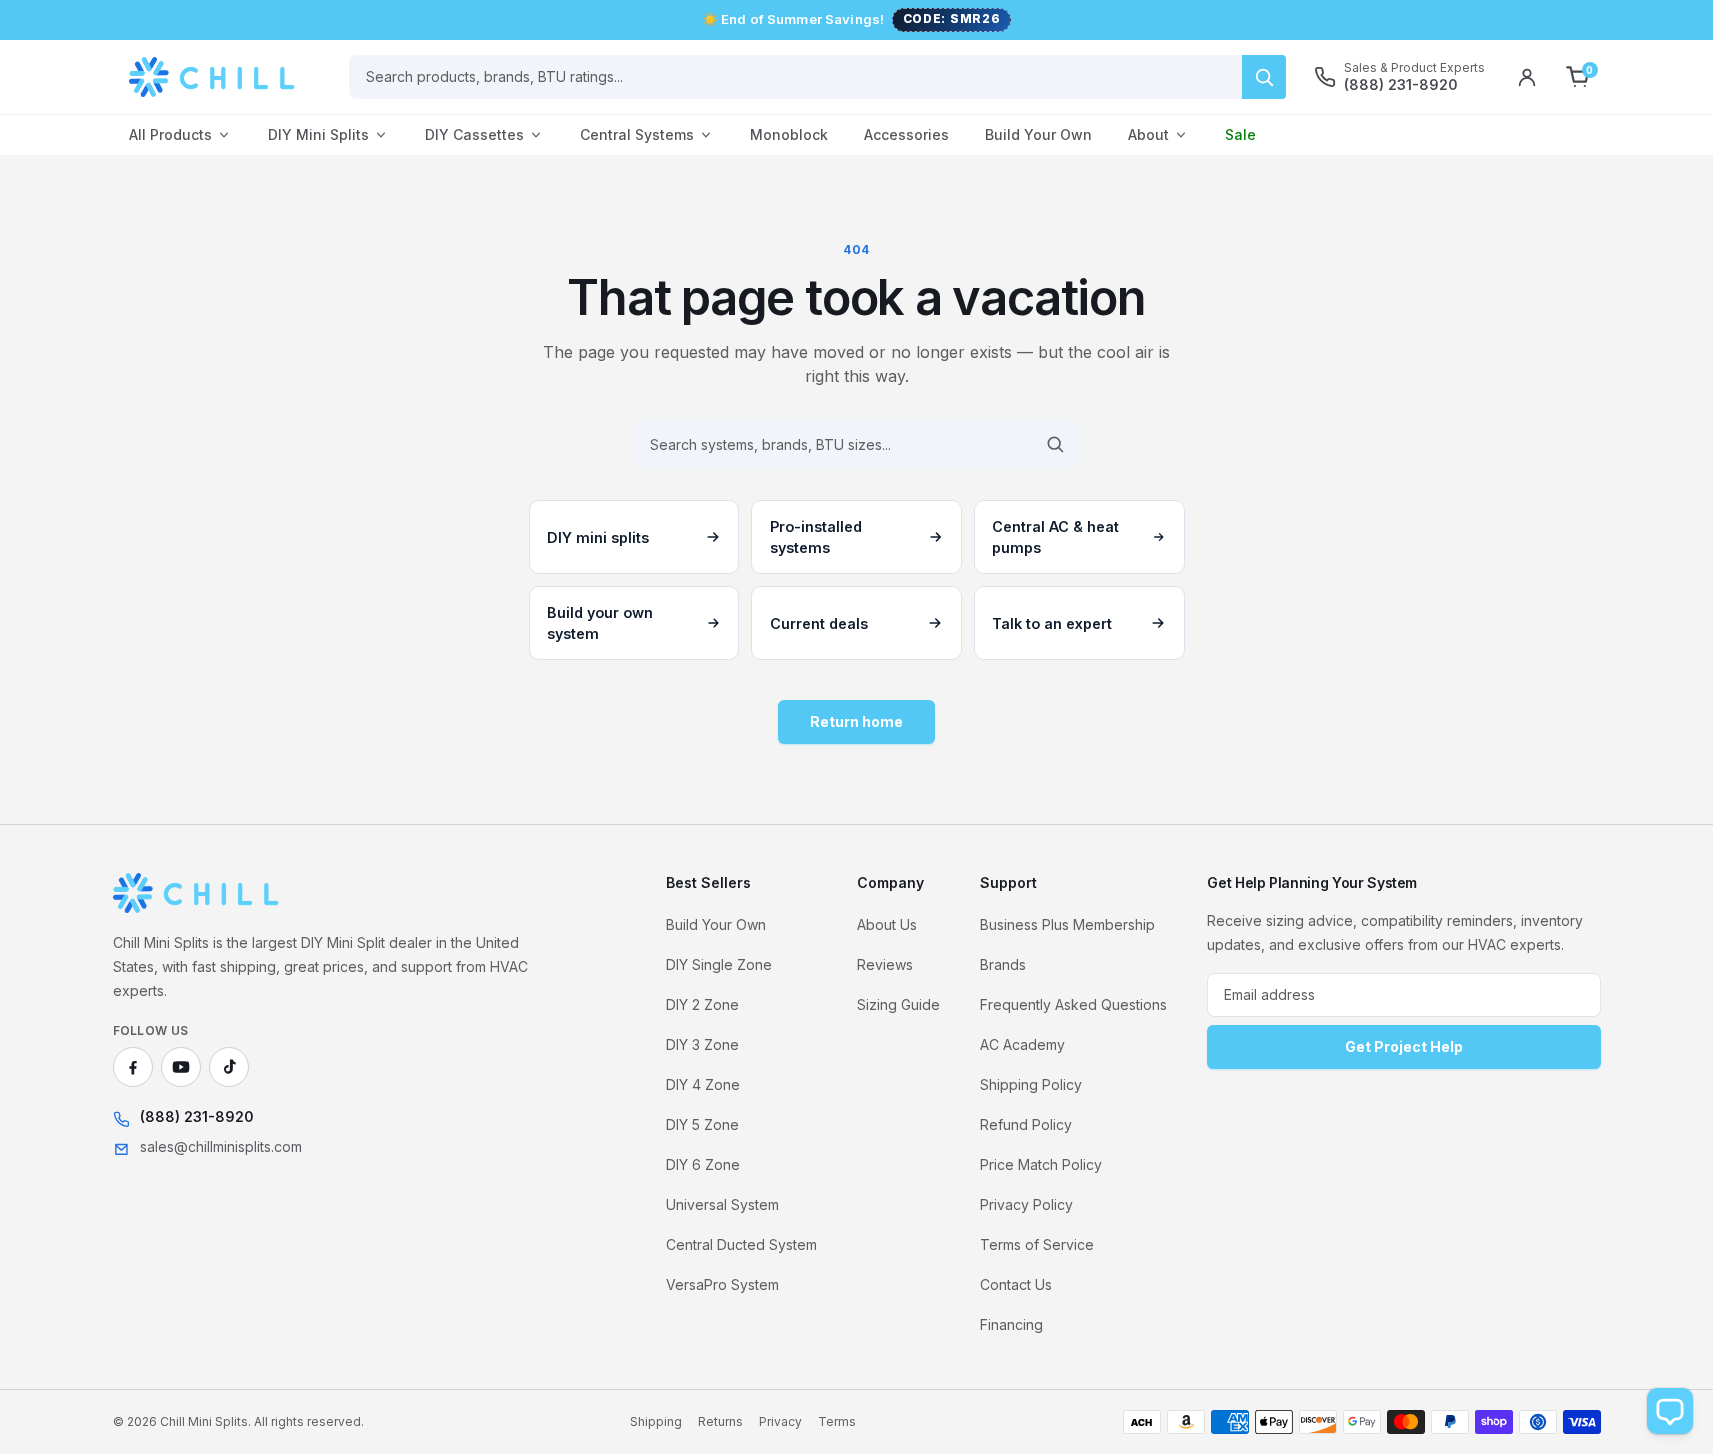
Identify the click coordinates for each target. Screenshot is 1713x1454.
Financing (1011, 1324)
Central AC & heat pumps (1055, 537)
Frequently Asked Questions (1073, 1004)
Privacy (780, 1421)
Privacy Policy (1026, 1204)
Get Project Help (1404, 1046)
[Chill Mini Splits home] (196, 893)
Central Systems (637, 134)
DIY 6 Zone (703, 1164)
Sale (1240, 134)
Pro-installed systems (816, 537)
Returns (720, 1421)
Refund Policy (1026, 1124)
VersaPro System (722, 1284)
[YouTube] (181, 1067)
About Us (887, 924)
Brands (1003, 964)
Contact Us (1016, 1284)
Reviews (885, 964)
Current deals (819, 623)
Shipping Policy (1031, 1084)
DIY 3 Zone (702, 1044)
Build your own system (600, 623)
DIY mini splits (598, 537)
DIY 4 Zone (703, 1084)
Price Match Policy (1041, 1164)
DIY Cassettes (474, 134)
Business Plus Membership (1067, 924)
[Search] (1264, 77)
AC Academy (1022, 1044)
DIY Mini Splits (318, 134)
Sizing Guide (898, 1004)
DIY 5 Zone (702, 1124)
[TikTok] (229, 1067)
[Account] (1527, 77)
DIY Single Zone (719, 964)
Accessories (906, 134)
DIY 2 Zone (702, 1004)
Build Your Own (1038, 134)
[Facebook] (133, 1067)
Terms (837, 1421)
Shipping (656, 1421)
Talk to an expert (1052, 623)
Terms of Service (1037, 1244)
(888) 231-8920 (197, 1116)
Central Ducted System (741, 1244)
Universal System (722, 1204)
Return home (856, 721)
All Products (170, 134)
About (1148, 134)
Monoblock (789, 134)
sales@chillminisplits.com (221, 1146)
